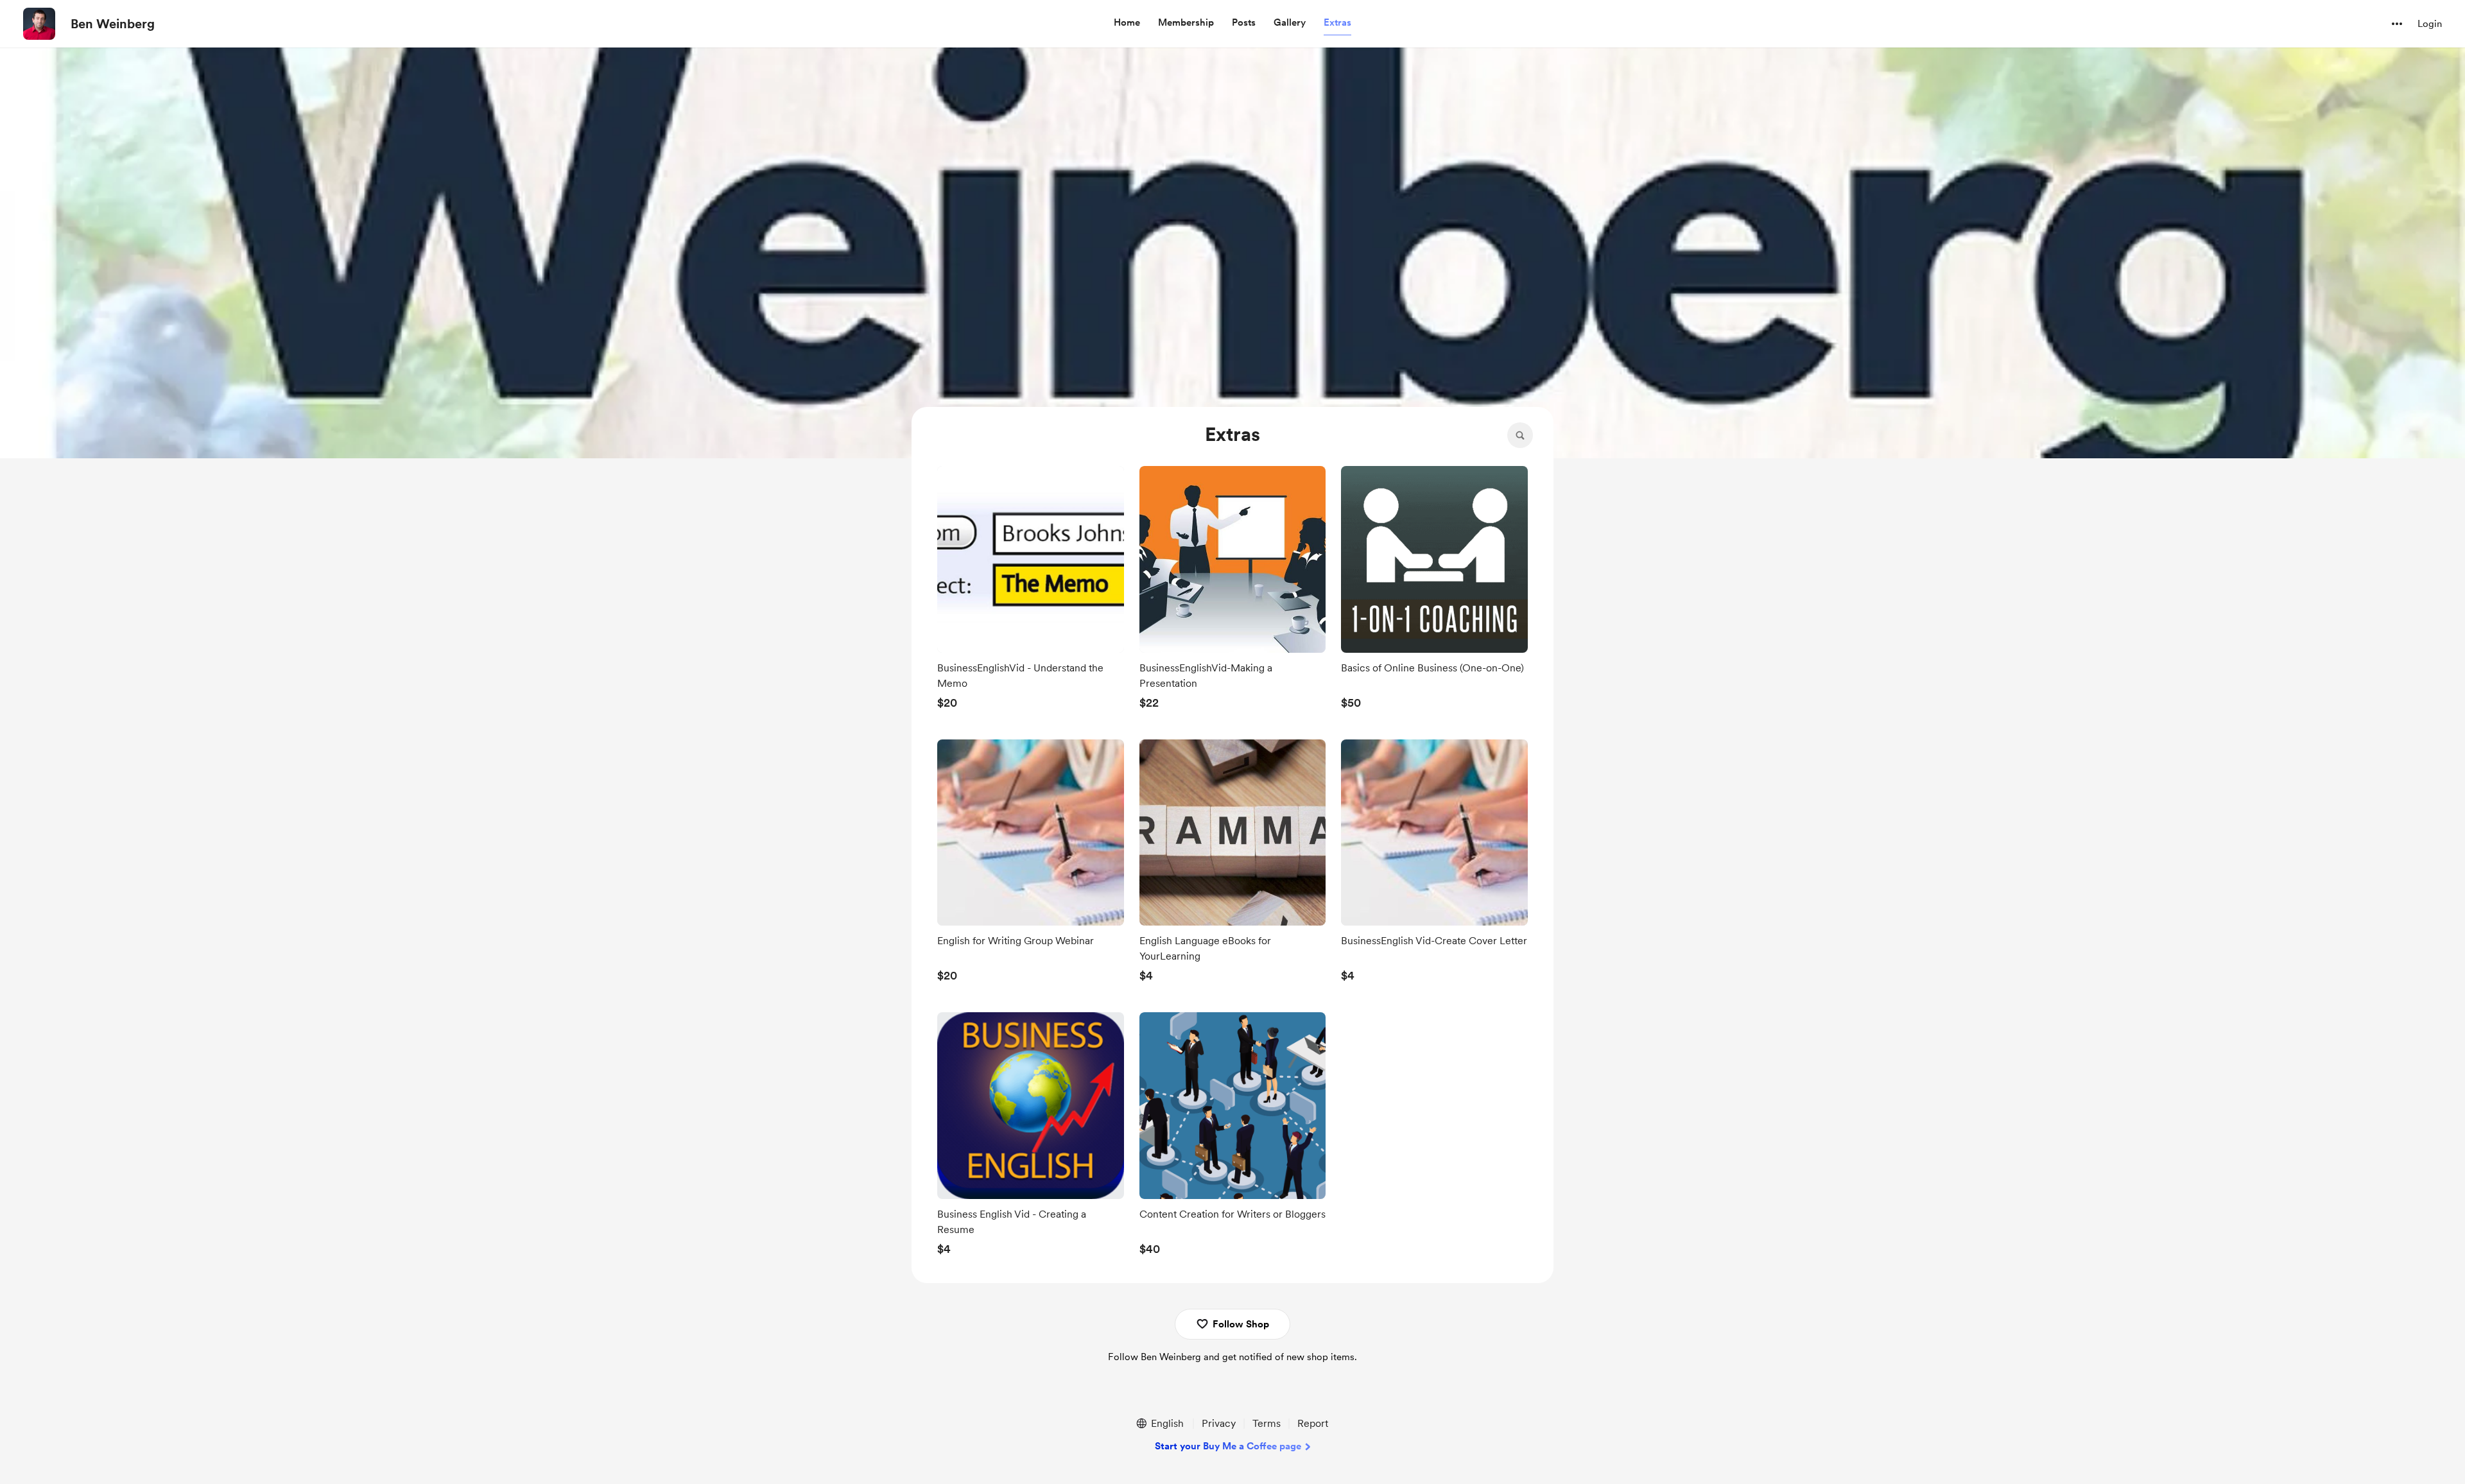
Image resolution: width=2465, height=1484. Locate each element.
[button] (1127, 23)
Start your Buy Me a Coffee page (1228, 1446)
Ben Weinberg (113, 24)
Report (1313, 1423)
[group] (1031, 591)
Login (2430, 24)
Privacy (1219, 1423)
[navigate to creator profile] (39, 24)
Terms (1267, 1423)
